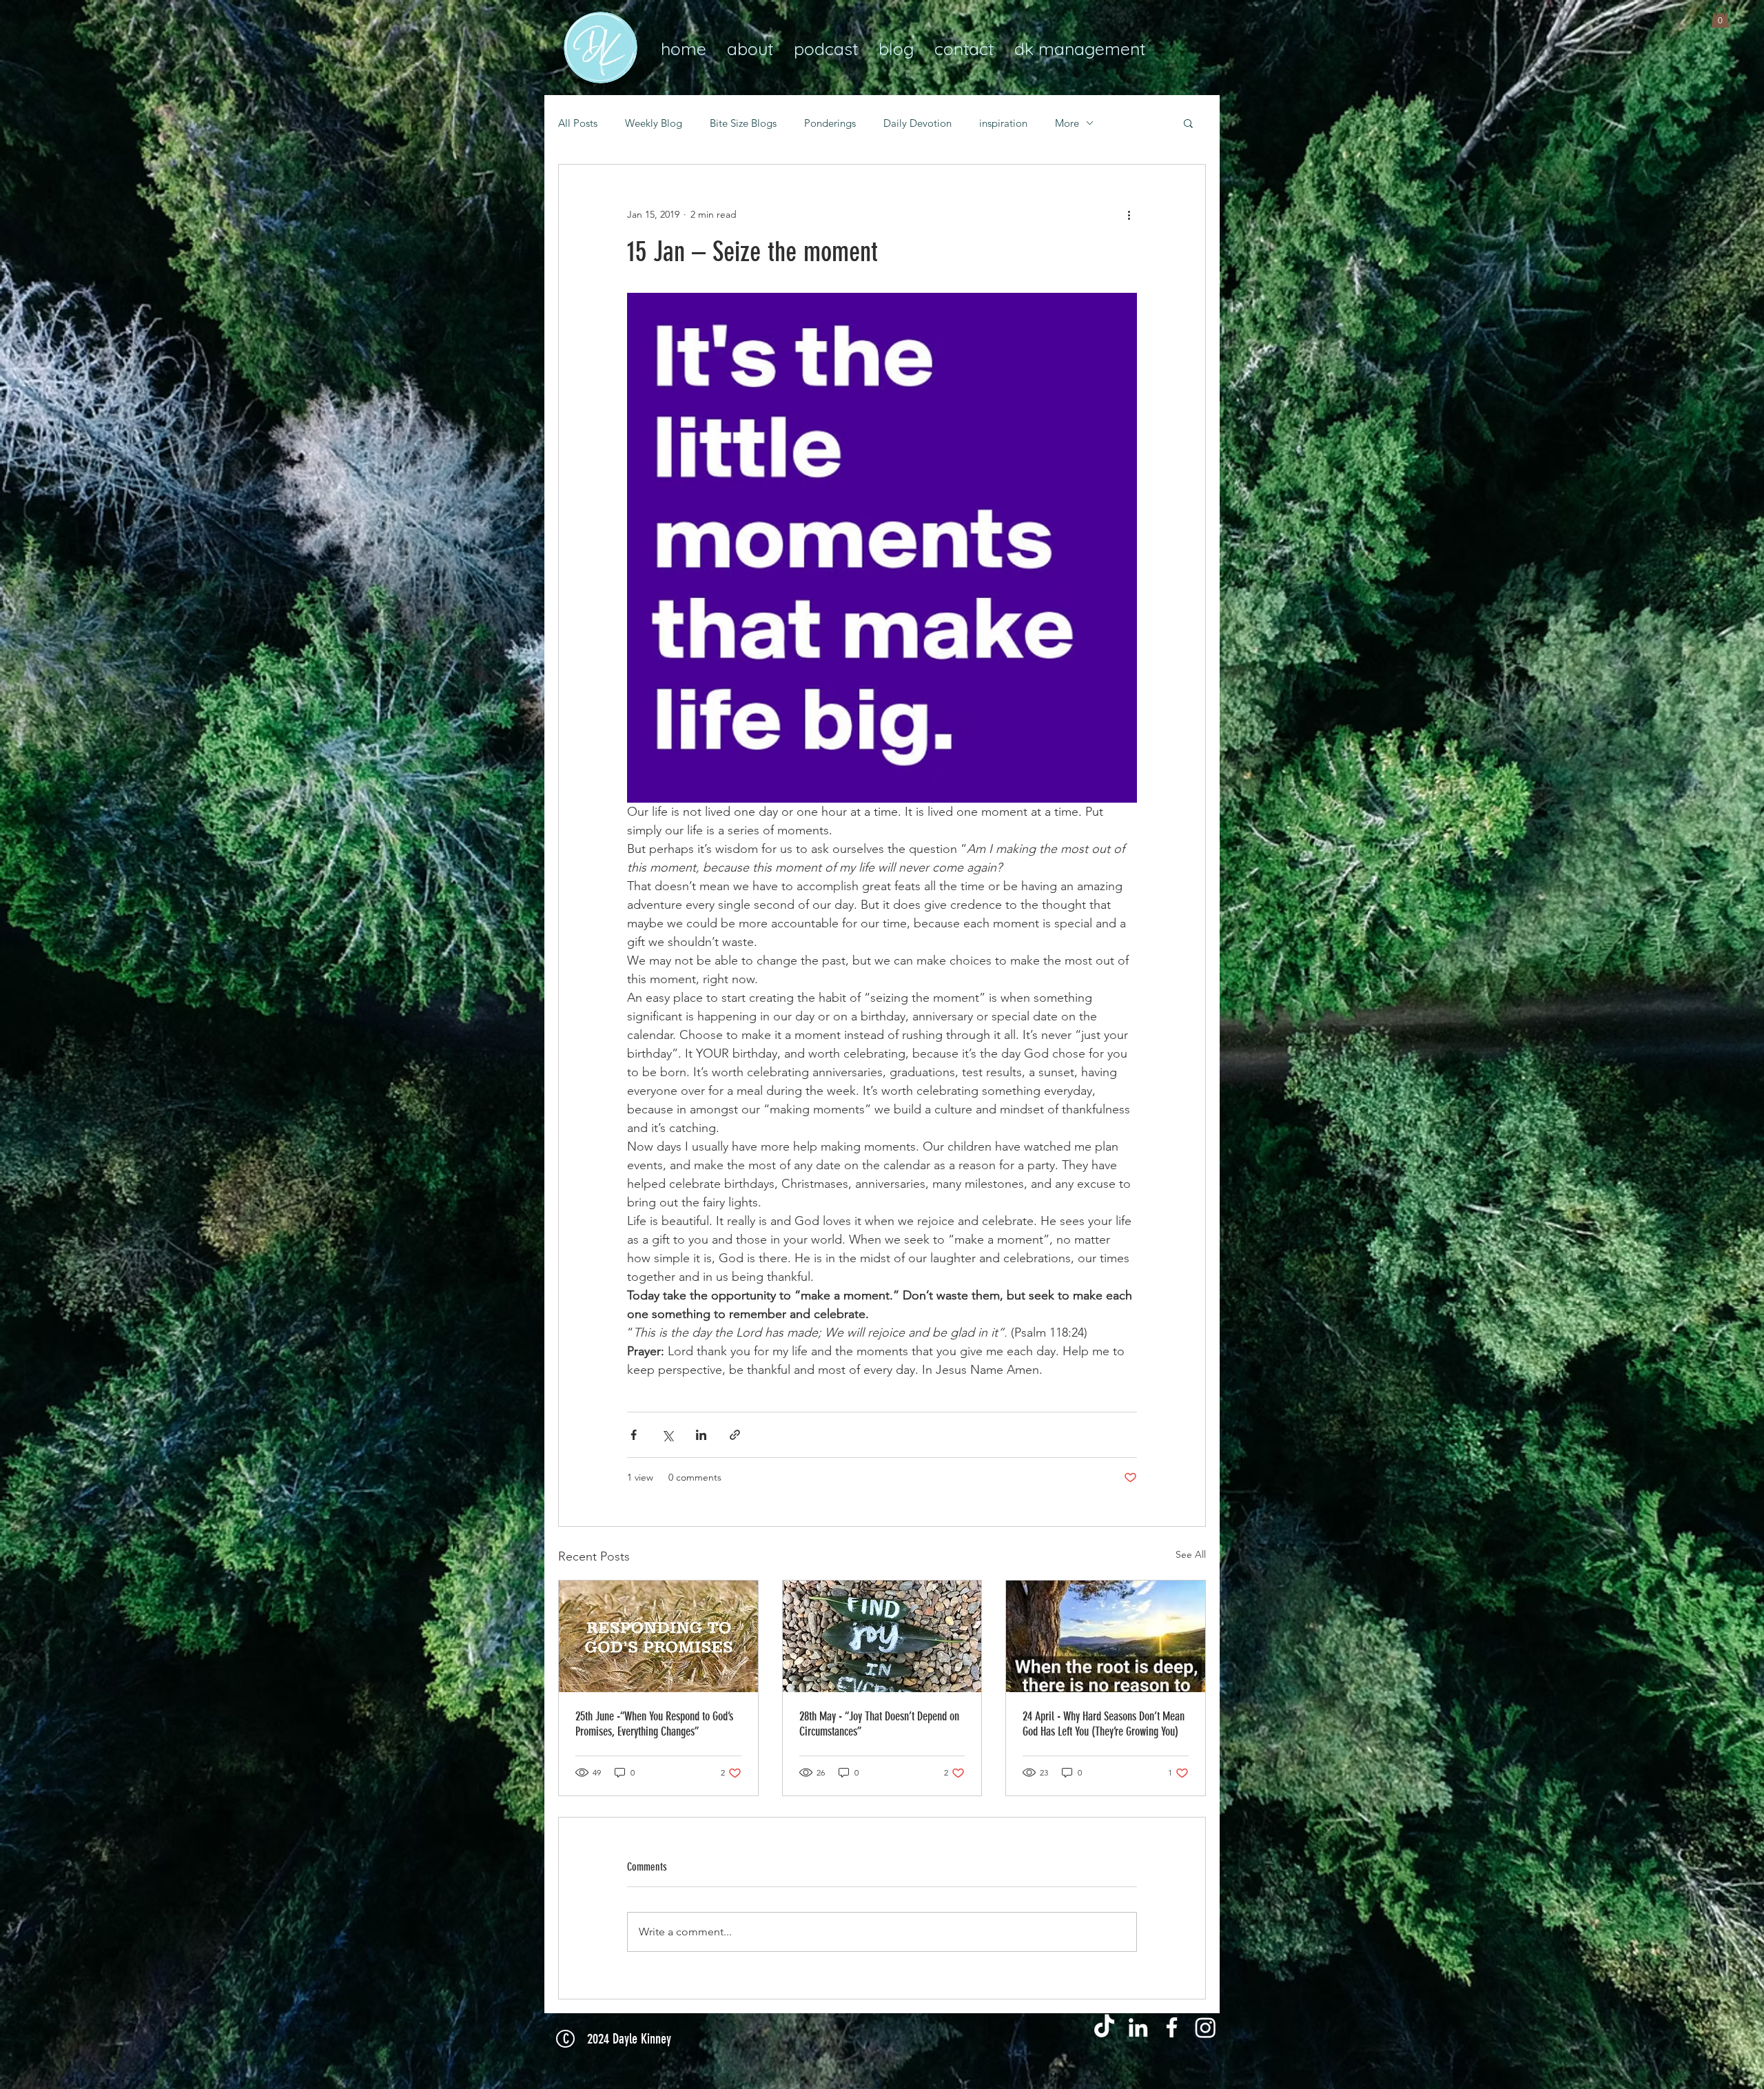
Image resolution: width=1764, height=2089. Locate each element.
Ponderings (830, 123)
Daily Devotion (917, 123)
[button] (1720, 17)
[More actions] (1129, 214)
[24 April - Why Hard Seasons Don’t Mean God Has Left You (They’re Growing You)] (1106, 1636)
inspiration (1003, 123)
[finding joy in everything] (882, 1636)
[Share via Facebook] (634, 1435)
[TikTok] (1104, 2027)
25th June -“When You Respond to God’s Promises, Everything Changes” (654, 1724)
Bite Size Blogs (743, 123)
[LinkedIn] (1138, 2027)
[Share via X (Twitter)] (667, 1435)
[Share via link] (735, 1435)
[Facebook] (1172, 2027)
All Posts (578, 123)
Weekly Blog (654, 123)
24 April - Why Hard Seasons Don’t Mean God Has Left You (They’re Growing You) (1104, 1724)
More (1067, 123)
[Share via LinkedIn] (701, 1435)
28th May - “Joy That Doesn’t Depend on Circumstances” (879, 1724)
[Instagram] (1206, 2027)
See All (1191, 1554)
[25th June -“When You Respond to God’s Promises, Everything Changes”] (658, 1636)
